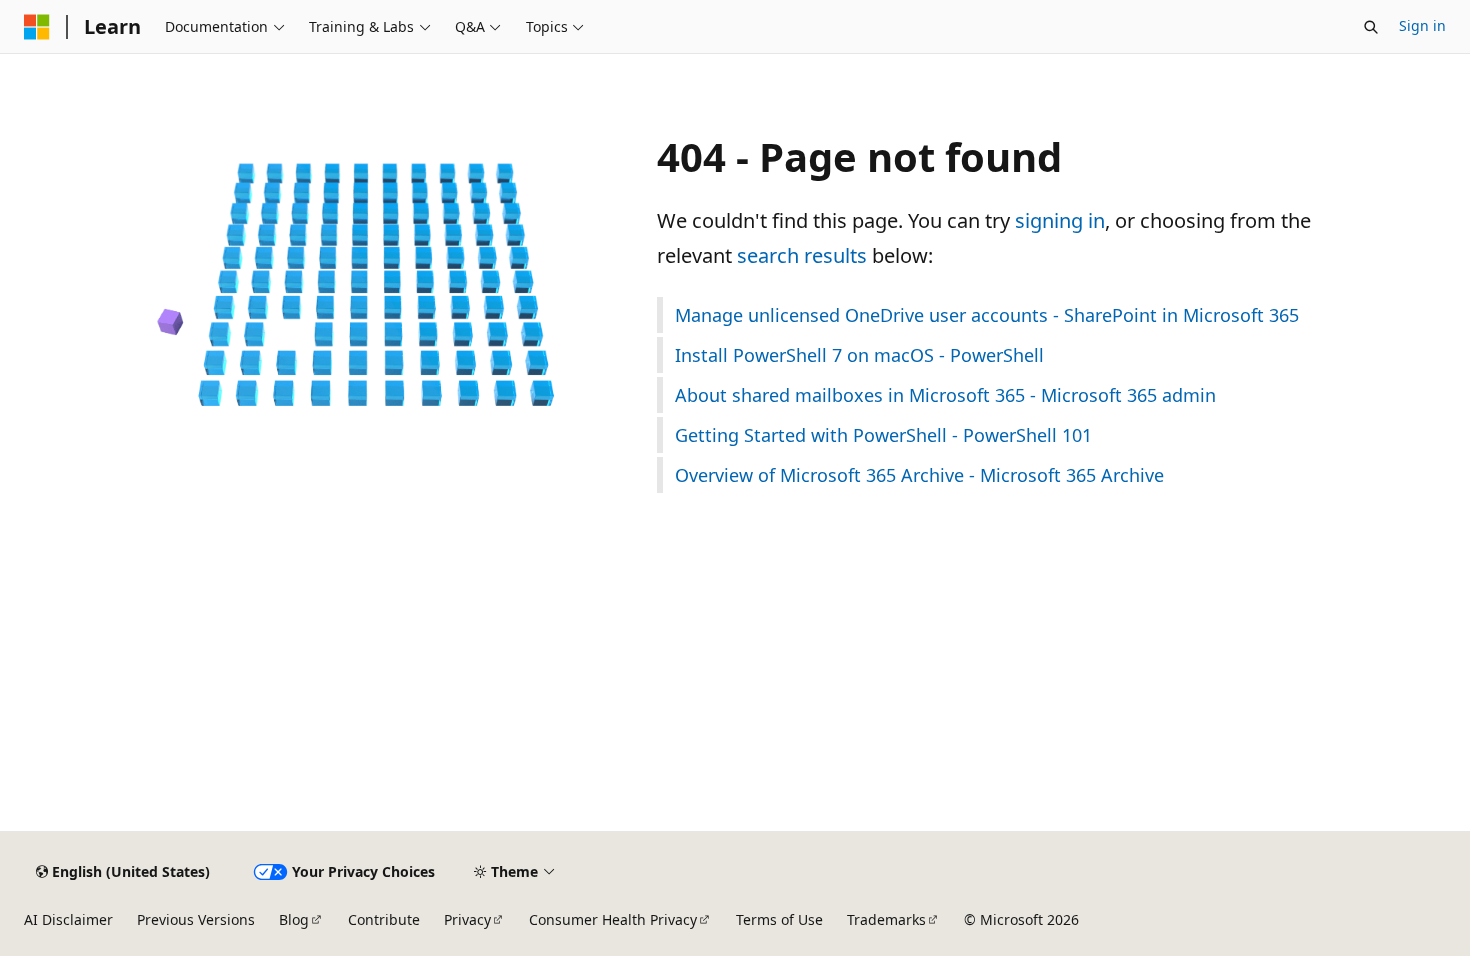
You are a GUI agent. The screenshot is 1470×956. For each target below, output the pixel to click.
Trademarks (886, 919)
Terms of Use (779, 919)
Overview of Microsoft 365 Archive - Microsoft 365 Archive (919, 475)
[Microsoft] (37, 27)
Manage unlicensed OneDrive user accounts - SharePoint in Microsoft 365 (987, 315)
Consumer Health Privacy (613, 919)
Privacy (467, 919)
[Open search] (1371, 27)
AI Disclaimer (68, 919)
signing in (1060, 220)
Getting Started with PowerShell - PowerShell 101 (883, 435)
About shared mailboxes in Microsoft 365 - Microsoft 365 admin (945, 395)
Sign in (1422, 25)
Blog (294, 919)
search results (802, 255)
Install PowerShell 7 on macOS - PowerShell (859, 355)
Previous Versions (196, 919)
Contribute (384, 919)
